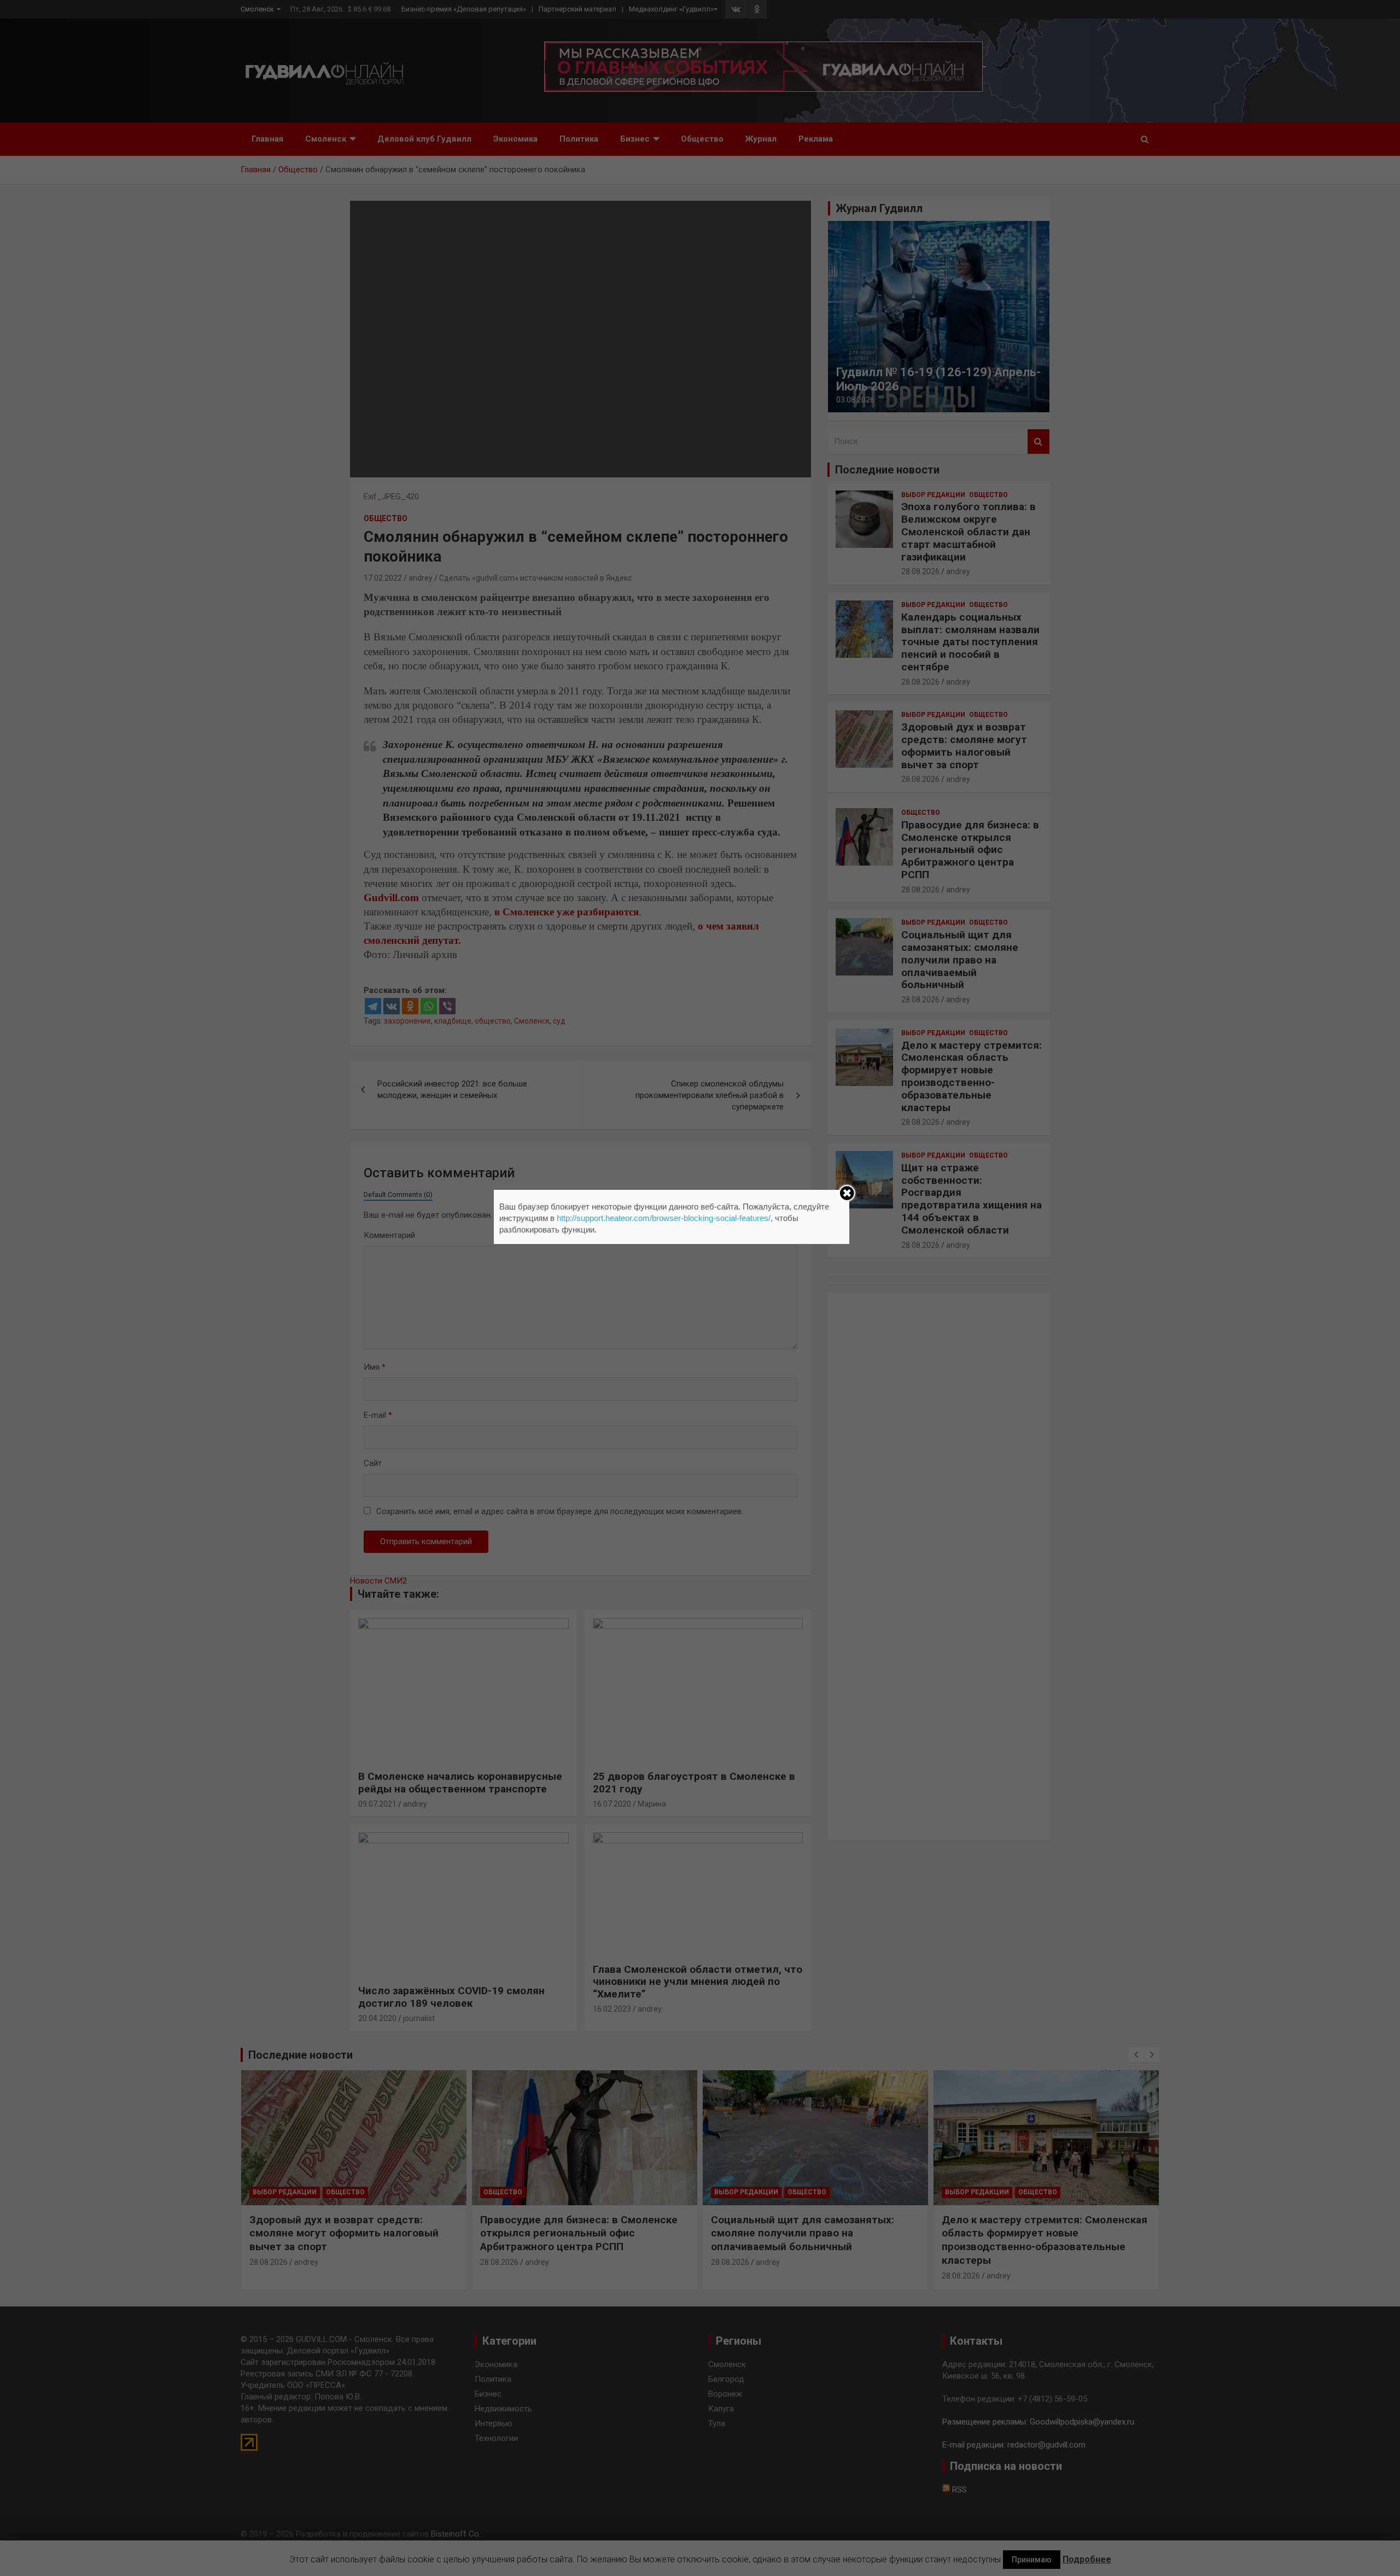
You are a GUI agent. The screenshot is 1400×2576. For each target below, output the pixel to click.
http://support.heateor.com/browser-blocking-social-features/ (664, 1218)
